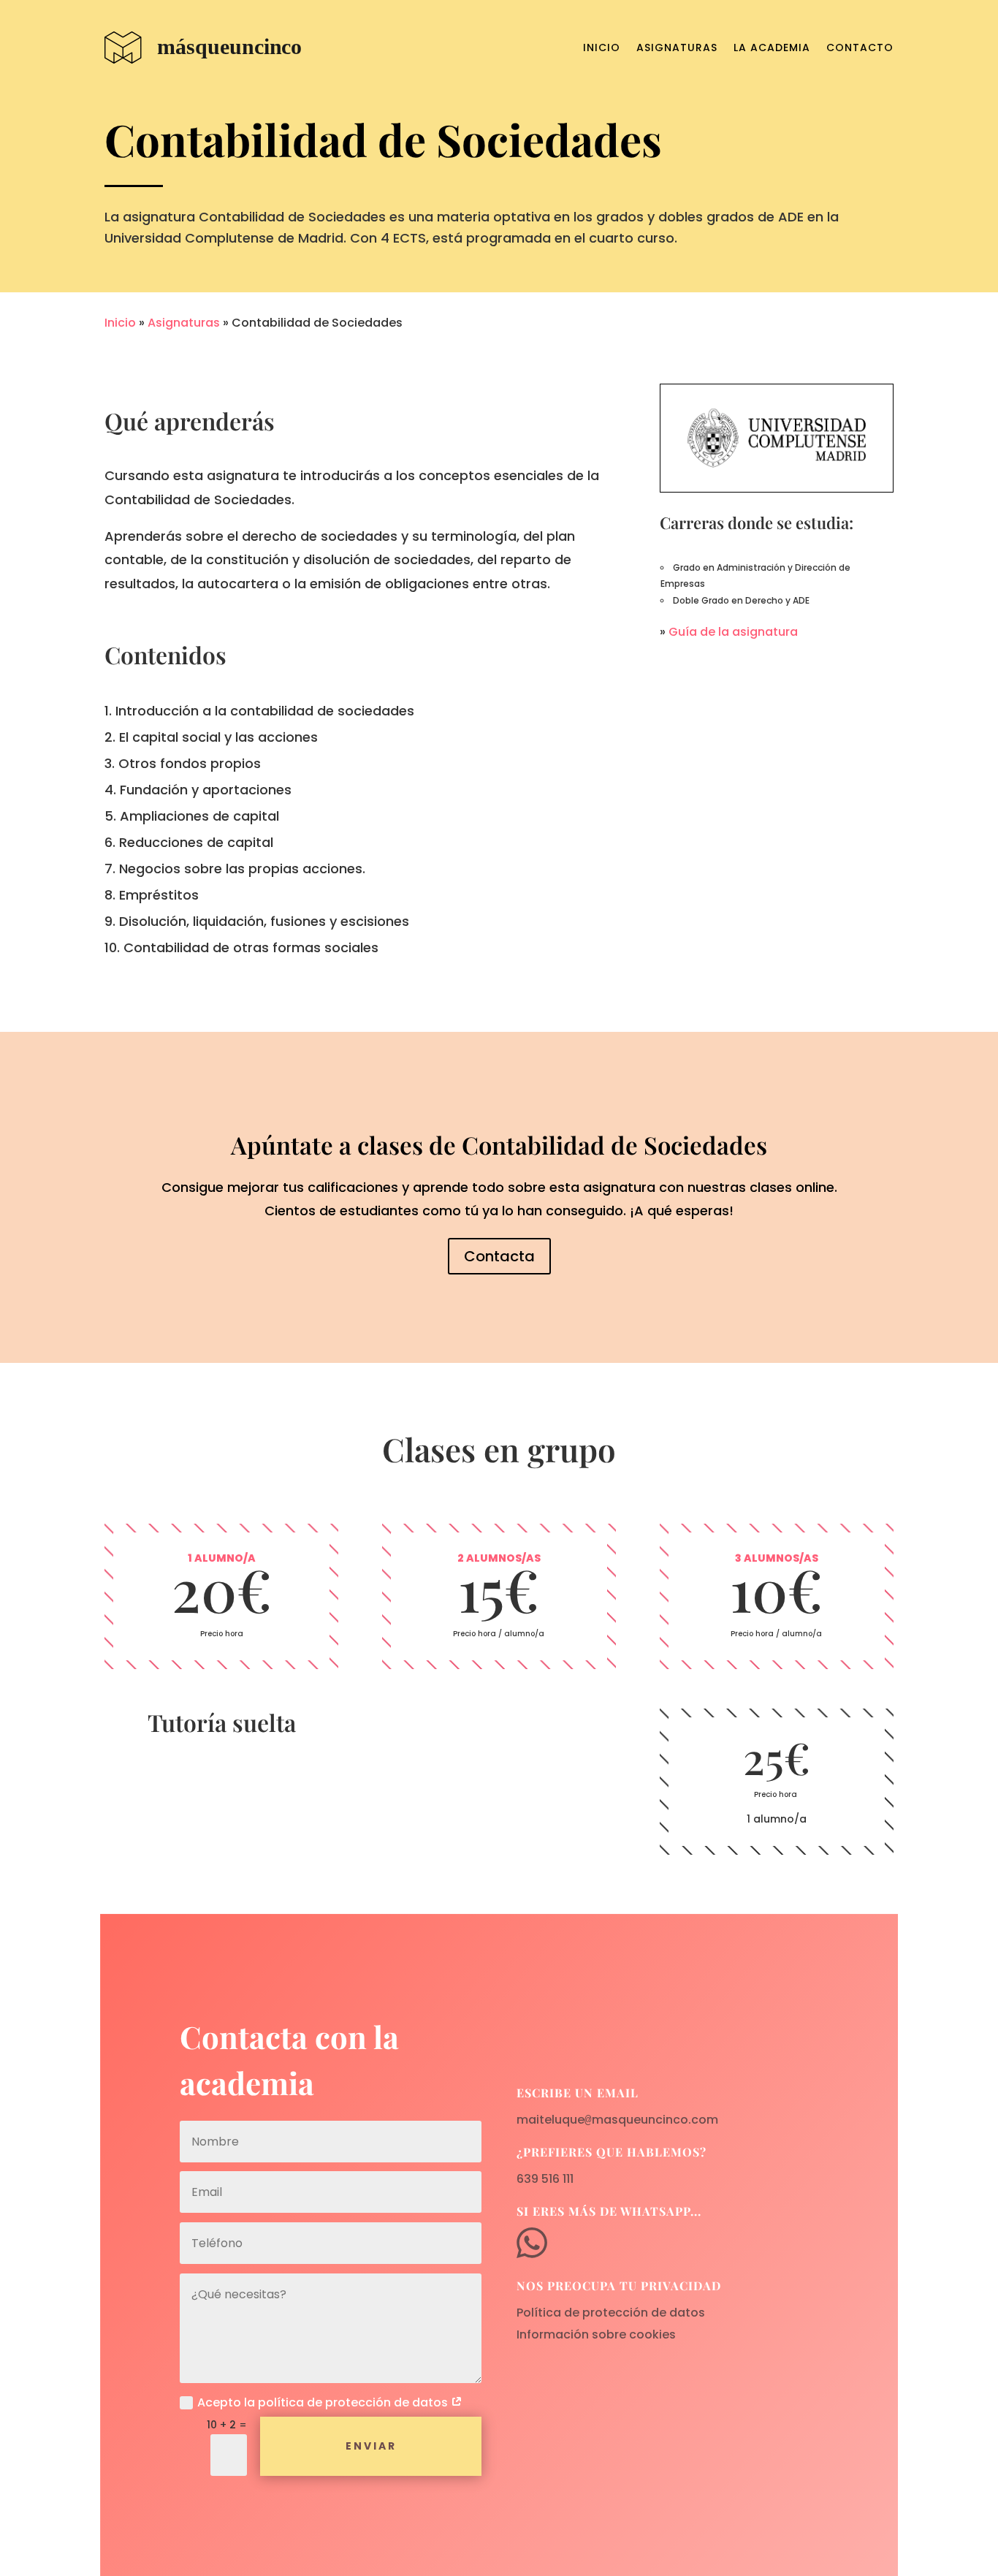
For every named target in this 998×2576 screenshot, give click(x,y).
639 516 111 (545, 2179)
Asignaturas (677, 48)
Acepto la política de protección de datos (324, 2402)
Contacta (499, 1256)
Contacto (860, 48)
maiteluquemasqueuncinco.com (617, 2120)
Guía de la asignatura (733, 632)
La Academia (772, 48)
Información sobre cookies (596, 2334)
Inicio (602, 48)
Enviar (371, 2446)
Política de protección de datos (611, 2313)
